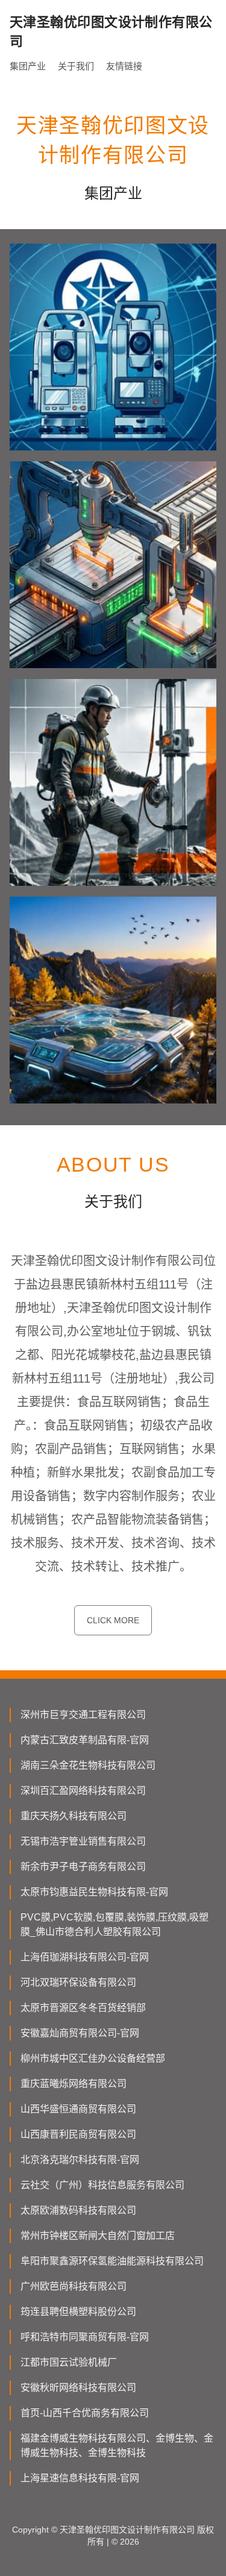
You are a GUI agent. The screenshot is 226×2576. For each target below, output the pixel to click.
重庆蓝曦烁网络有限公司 (74, 2084)
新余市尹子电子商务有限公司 (83, 1867)
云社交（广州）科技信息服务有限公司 (102, 2185)
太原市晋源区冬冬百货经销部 (83, 2008)
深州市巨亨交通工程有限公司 (83, 1715)
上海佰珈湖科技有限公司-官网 (85, 1957)
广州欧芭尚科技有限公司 (74, 2286)
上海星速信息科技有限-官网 (80, 2478)
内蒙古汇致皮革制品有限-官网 (85, 1740)
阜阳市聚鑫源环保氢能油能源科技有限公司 (112, 2261)
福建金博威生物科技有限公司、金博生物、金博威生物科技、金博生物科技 (117, 2445)
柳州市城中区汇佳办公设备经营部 (93, 2058)
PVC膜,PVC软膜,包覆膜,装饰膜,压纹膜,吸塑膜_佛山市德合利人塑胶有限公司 (115, 1924)
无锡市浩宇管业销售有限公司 (83, 1841)
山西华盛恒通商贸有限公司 (78, 2109)
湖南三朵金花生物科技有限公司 (88, 1765)
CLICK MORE (113, 1620)
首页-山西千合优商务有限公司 (85, 2413)
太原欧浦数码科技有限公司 (78, 2210)
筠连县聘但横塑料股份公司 (78, 2312)
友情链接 (124, 66)
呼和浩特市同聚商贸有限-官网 (85, 2337)
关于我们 (76, 66)
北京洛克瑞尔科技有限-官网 (80, 2160)
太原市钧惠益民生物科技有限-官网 (94, 1892)
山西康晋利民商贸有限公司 (78, 2134)
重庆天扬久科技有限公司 (74, 1816)
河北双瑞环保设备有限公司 (78, 1982)
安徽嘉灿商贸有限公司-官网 (80, 2033)
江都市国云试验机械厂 (69, 2362)
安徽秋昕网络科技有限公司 (78, 2388)
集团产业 (28, 66)
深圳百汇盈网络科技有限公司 (83, 1791)
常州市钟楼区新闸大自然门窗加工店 (98, 2236)
